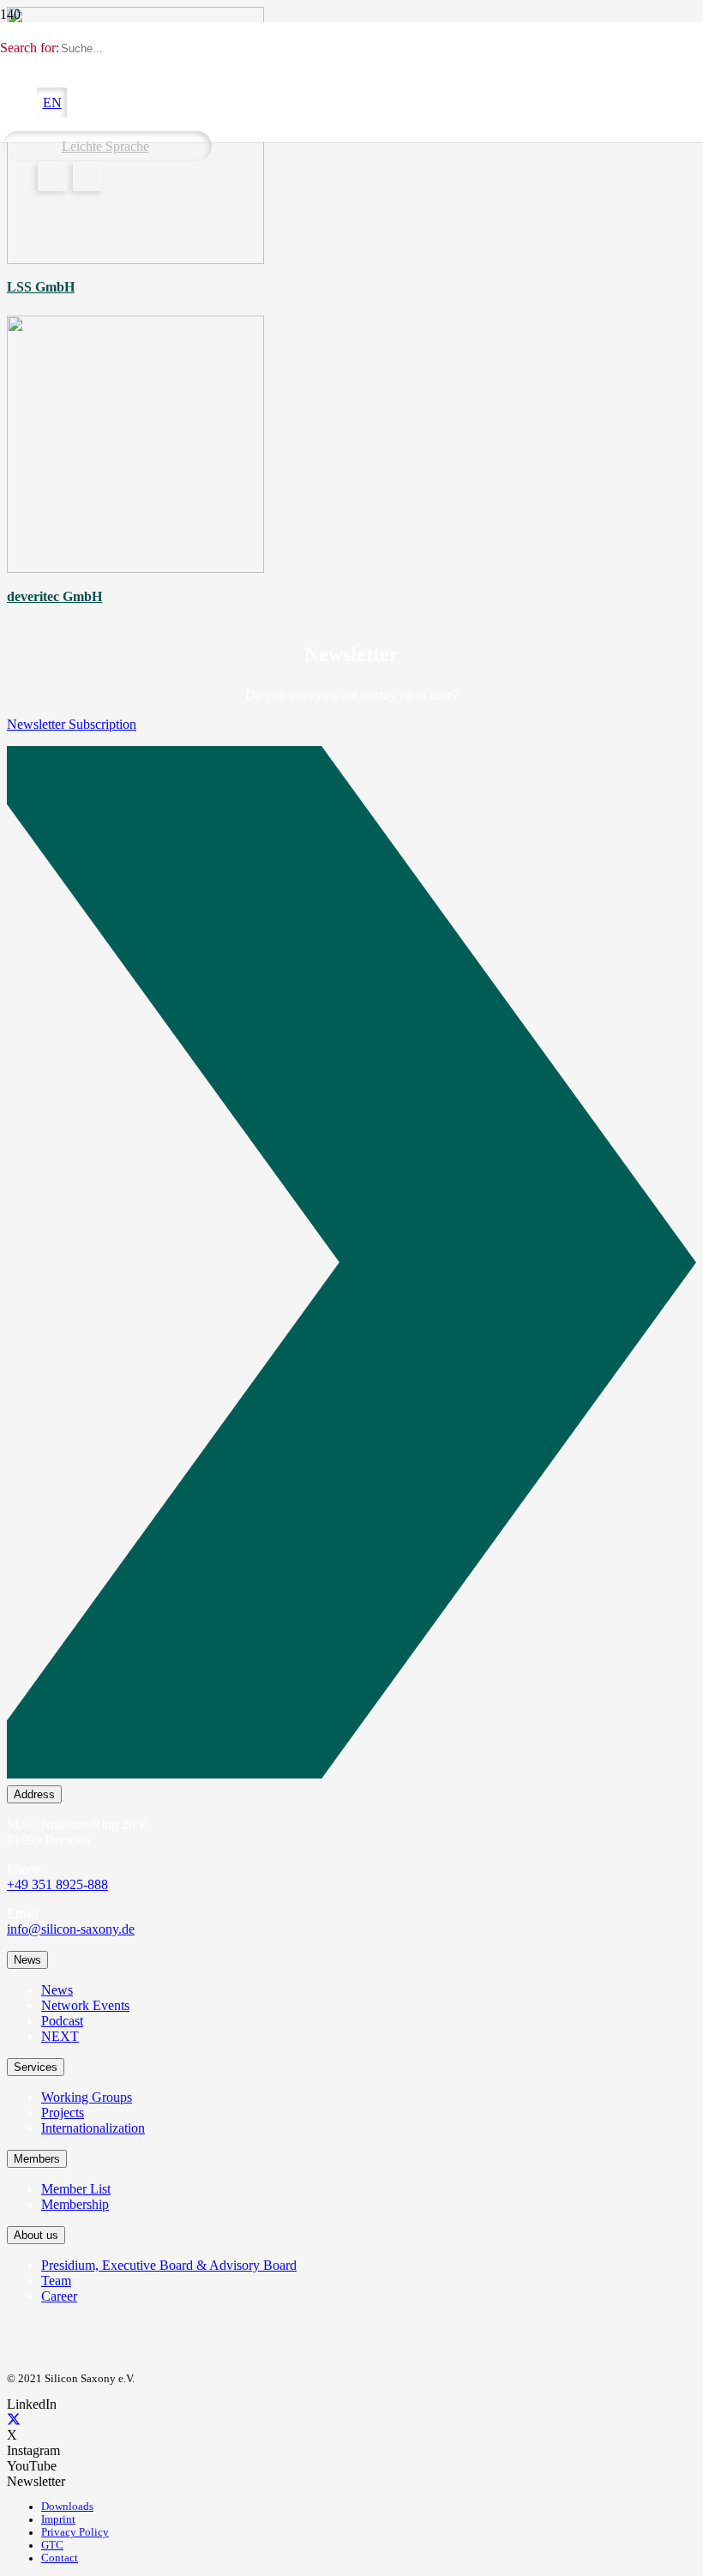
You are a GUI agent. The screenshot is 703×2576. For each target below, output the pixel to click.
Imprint (58, 2519)
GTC (52, 2545)
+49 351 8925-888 (57, 1884)
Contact (60, 2558)
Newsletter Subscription (72, 724)
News (57, 1990)
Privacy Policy (75, 2532)
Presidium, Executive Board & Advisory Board (169, 2265)
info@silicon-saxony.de (71, 1929)
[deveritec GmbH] (135, 568)
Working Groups (87, 2097)
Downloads (67, 2507)
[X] (14, 2420)
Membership (75, 2204)
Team (56, 2281)
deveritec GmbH (54, 596)
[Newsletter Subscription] (351, 1266)
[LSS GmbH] (135, 259)
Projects (63, 2113)
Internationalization (93, 2128)
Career (59, 2296)
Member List (76, 2189)
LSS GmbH (41, 287)
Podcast (62, 2021)
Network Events (85, 2005)
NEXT (60, 2036)
